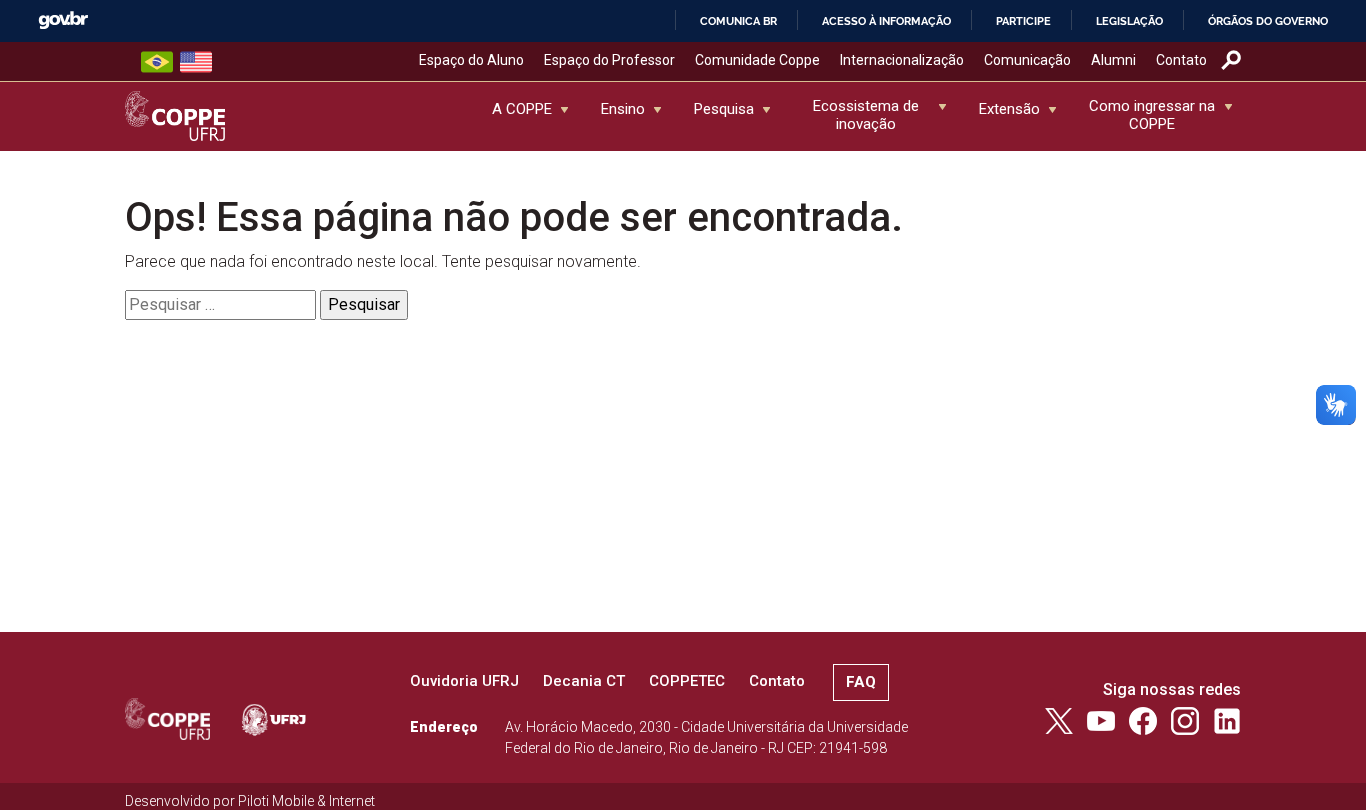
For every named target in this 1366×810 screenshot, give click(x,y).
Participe (1023, 21)
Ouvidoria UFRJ (464, 681)
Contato (1181, 60)
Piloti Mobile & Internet (306, 801)
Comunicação (1027, 60)
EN (196, 62)
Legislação (1129, 21)
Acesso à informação (886, 21)
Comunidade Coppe (757, 60)
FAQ (861, 682)
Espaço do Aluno (471, 60)
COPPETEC (687, 681)
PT (157, 62)
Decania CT (584, 681)
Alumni (1113, 60)
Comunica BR (738, 21)
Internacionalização (902, 60)
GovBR (63, 20)
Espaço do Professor (609, 60)
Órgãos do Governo (1268, 21)
